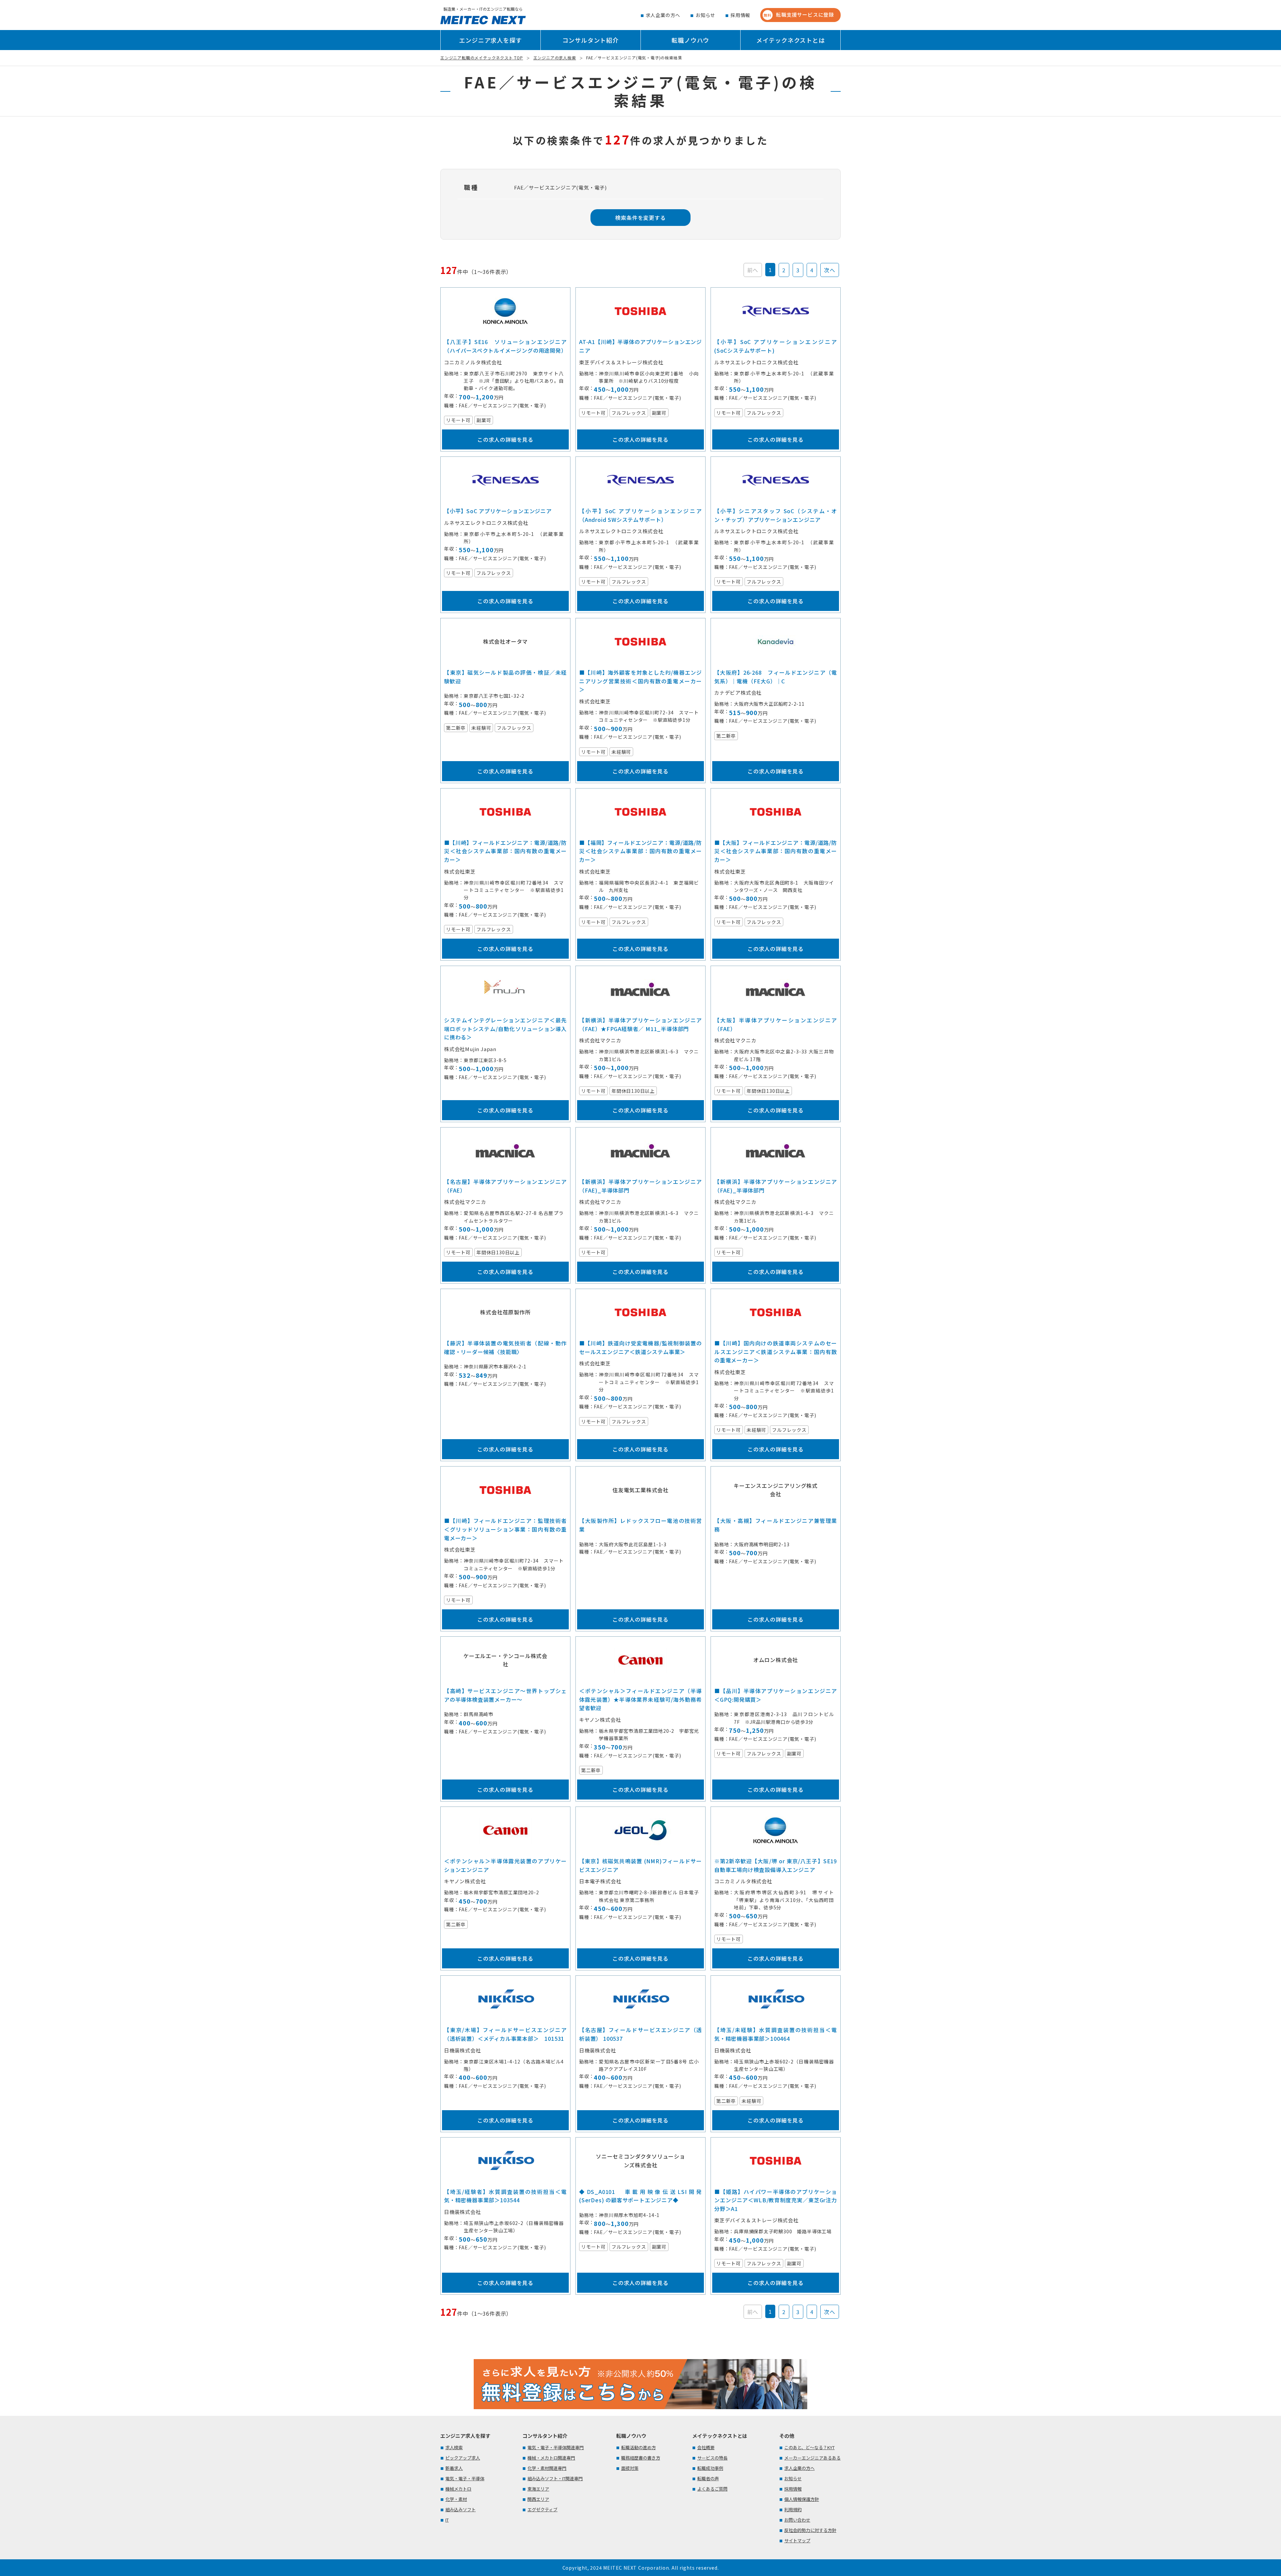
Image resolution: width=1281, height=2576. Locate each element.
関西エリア (538, 2499)
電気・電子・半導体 (465, 2478)
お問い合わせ (797, 2520)
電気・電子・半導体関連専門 (556, 2447)
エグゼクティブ (542, 2509)
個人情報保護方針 (802, 2499)
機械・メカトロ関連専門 (551, 2458)
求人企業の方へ (663, 15)
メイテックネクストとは (791, 40)
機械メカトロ (458, 2489)
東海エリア (538, 2489)
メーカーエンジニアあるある (812, 2458)
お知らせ (705, 15)
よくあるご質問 (712, 2489)
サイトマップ (797, 2540)
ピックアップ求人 (463, 2458)
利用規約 (793, 2509)
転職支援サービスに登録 (799, 15)
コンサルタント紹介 (591, 40)
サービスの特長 (712, 2458)
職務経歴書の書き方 (641, 2458)
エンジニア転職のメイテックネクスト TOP (482, 58)
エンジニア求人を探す (490, 40)
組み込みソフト (461, 2509)
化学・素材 (456, 2499)
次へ (830, 270)
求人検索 (454, 2447)
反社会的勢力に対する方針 (810, 2530)
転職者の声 (708, 2478)
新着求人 (454, 2468)
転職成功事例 (710, 2468)
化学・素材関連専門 (547, 2468)
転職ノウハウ (690, 40)
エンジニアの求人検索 (555, 58)
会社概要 (706, 2447)
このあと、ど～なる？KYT (809, 2447)
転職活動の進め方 (638, 2447)
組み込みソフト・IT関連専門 (555, 2478)
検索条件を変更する (640, 218)
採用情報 (740, 15)
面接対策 (630, 2468)
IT (447, 2520)
